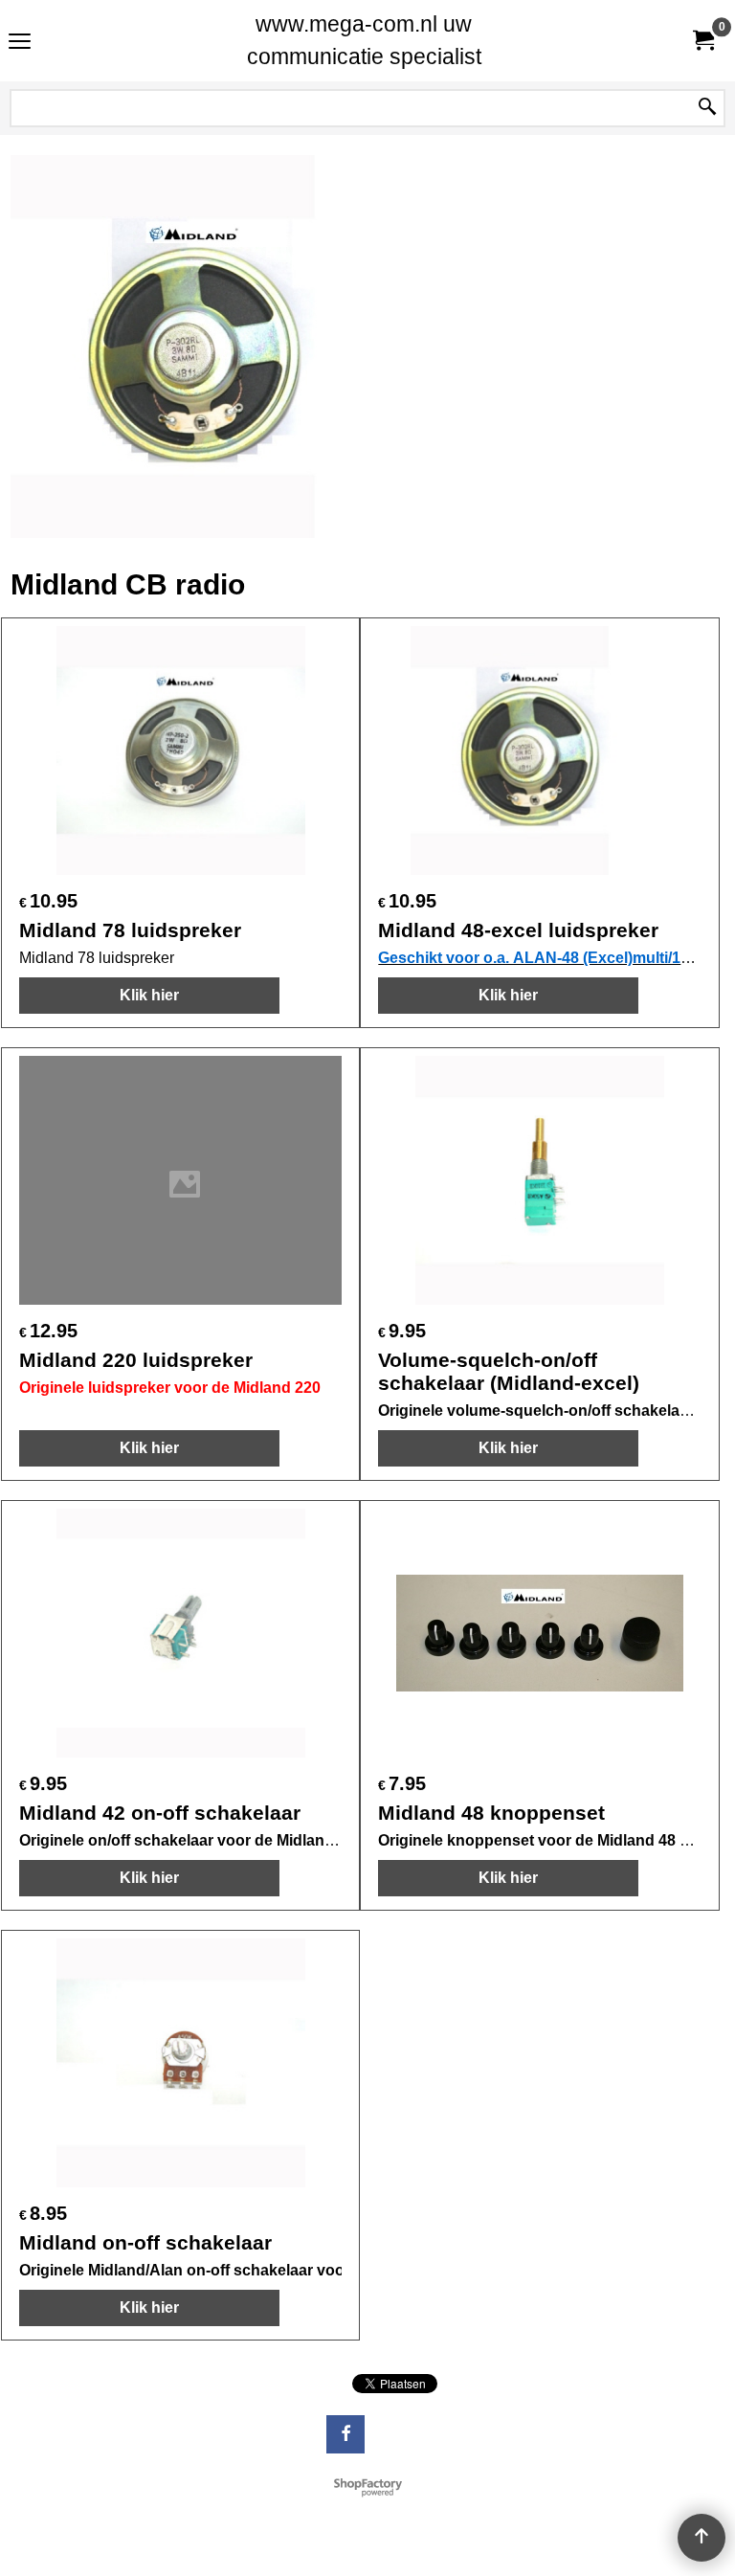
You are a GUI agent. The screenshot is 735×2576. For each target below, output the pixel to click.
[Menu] (20, 43)
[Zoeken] (707, 108)
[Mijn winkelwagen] (702, 41)
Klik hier (149, 995)
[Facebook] (345, 2434)
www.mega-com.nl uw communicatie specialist (364, 40)
